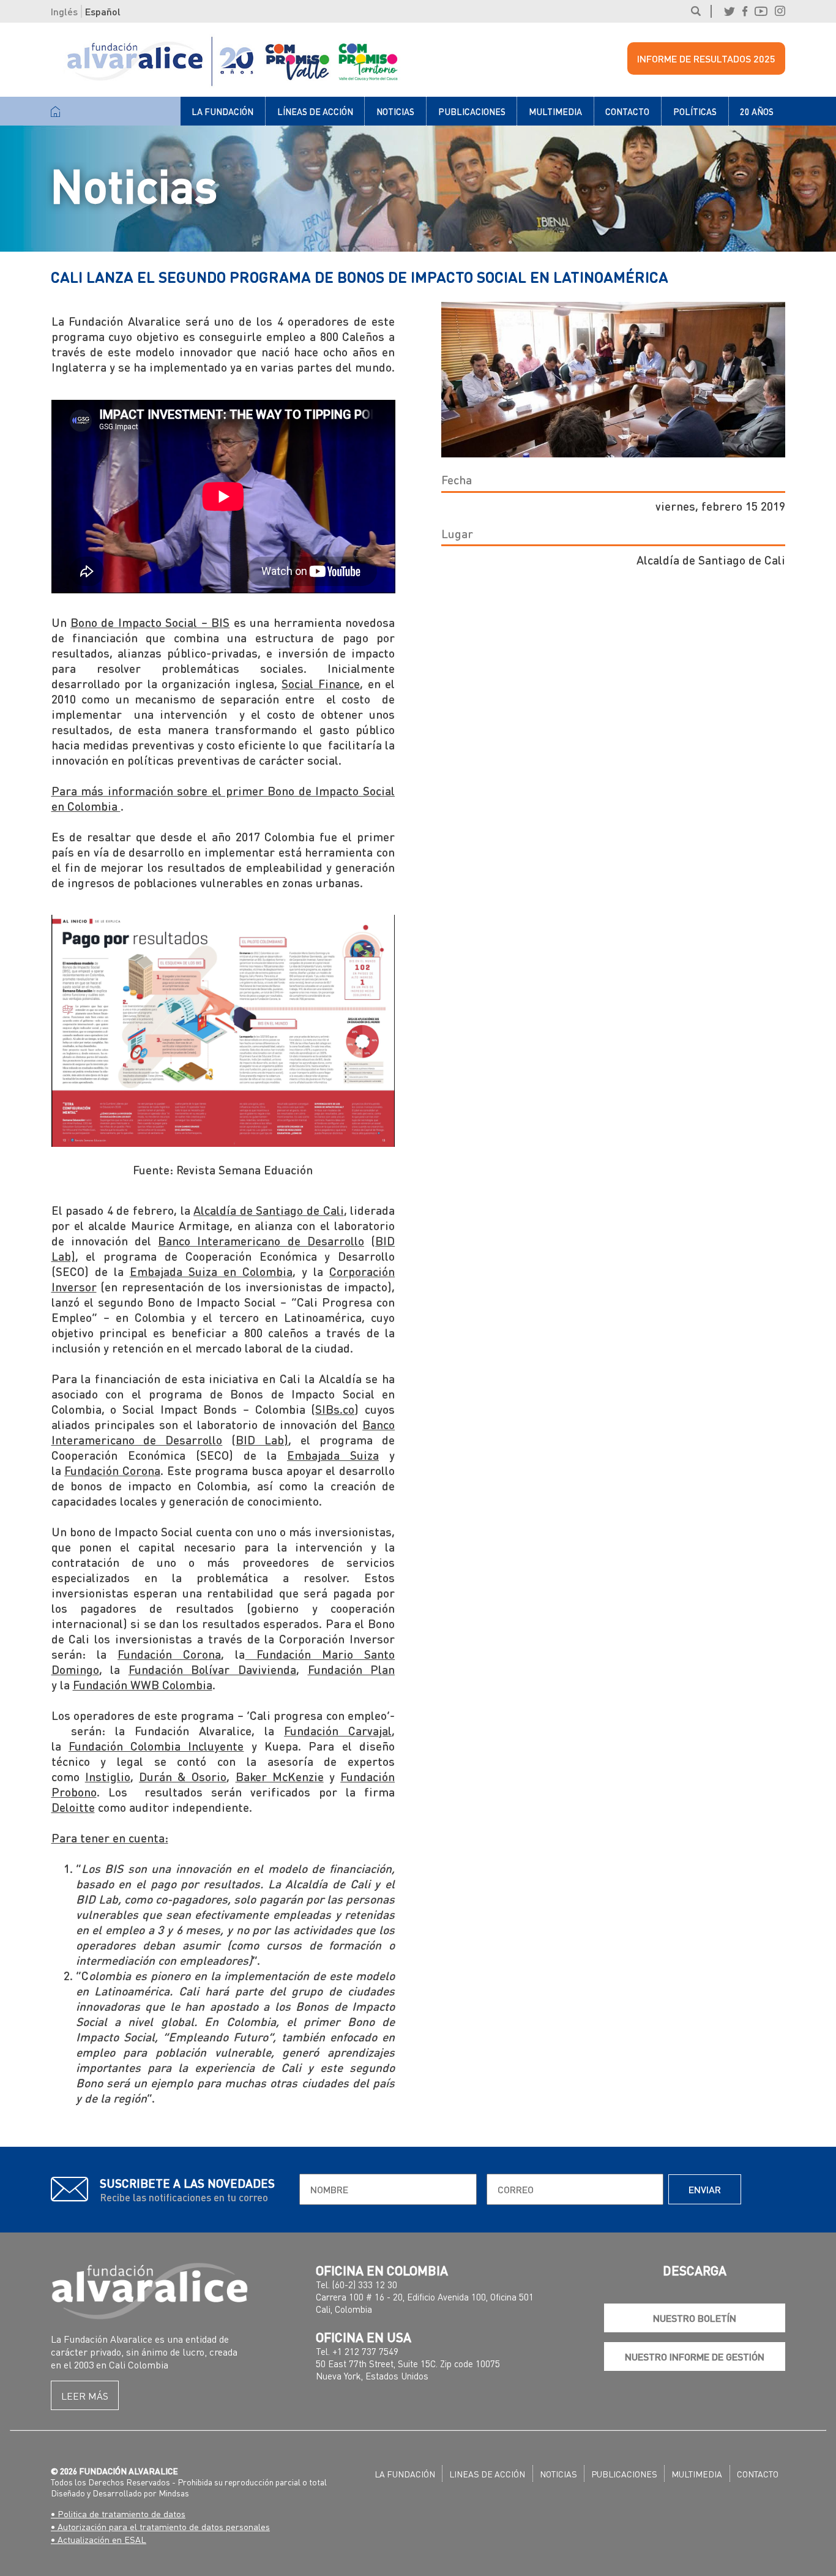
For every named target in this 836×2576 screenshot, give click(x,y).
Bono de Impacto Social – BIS (150, 622)
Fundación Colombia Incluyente (156, 1746)
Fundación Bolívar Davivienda (212, 1669)
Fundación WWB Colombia (143, 1685)
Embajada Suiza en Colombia (211, 1271)
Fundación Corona (112, 1470)
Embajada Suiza (333, 1455)
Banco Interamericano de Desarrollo (261, 1241)
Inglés (64, 11)
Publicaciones (472, 111)
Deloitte (73, 1807)
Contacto (627, 111)
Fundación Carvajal (338, 1731)
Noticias (395, 111)
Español (103, 11)
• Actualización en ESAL (99, 2539)
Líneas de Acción (315, 111)
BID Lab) (262, 1440)
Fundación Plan (352, 1669)
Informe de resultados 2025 (706, 58)
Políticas (695, 111)
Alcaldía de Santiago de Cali (268, 1210)
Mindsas (174, 2493)
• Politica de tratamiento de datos (118, 2514)
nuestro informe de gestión (695, 2356)
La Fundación (222, 111)
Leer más (85, 2396)
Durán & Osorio (183, 1777)
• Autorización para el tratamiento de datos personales (160, 2526)
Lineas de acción (487, 2474)
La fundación (405, 2474)
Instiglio (108, 1777)
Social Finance (321, 684)
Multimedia (555, 111)
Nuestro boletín (695, 2318)
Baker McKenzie (280, 1777)
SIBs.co (335, 1409)
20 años (757, 111)
